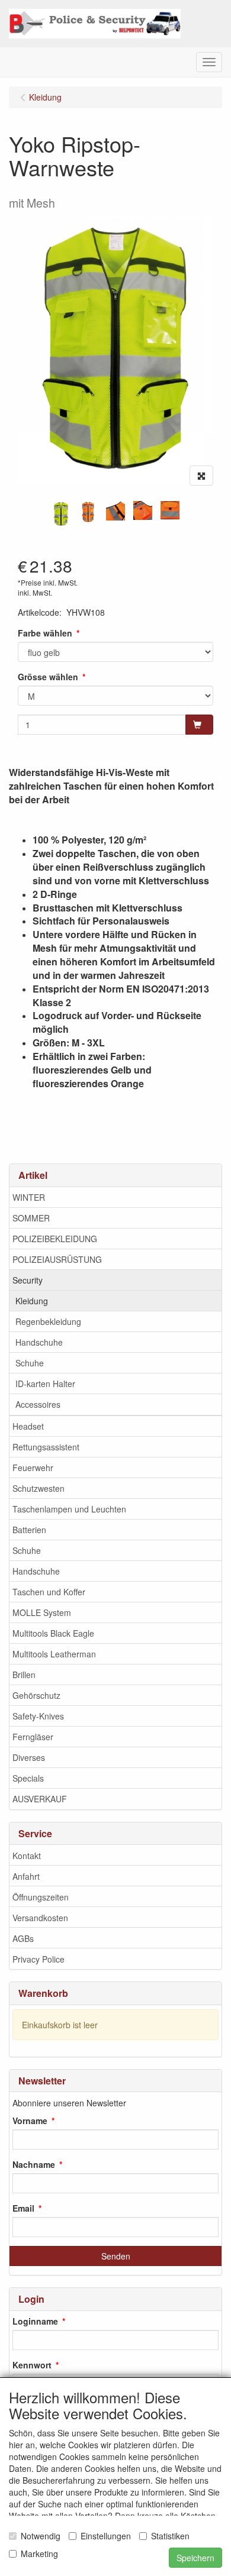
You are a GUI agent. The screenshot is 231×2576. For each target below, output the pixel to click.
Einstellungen (106, 2536)
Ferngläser (33, 1737)
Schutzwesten (38, 1488)
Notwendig (41, 2536)
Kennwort (32, 2365)
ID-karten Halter (45, 1384)
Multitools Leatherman (54, 1654)
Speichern (195, 2558)
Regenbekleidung (48, 1321)
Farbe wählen (45, 633)
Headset (28, 1426)
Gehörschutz (36, 1695)
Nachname (34, 2164)
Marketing (39, 2554)
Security (28, 1280)
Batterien (29, 1530)
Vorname (30, 2121)
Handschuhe (39, 1342)
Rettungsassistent (46, 1447)
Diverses (29, 1757)
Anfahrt (26, 1876)
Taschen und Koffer (49, 1592)
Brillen (24, 1675)
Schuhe (30, 1363)
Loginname (35, 2321)
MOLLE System (42, 1612)
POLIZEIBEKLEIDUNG (55, 1239)
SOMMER (31, 1218)
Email (23, 2208)
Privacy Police (38, 1959)
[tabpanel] (61, 514)
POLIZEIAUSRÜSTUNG (57, 1259)
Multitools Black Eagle (53, 1633)
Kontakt (27, 1856)
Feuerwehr (33, 1468)
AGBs (23, 1938)
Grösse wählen (48, 677)
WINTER (29, 1197)
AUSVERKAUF (40, 1799)
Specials (28, 1778)
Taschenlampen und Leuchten (69, 1509)
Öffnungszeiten (41, 1897)
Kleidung (32, 1301)
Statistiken (170, 2536)
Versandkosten (40, 1918)
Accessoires (38, 1404)
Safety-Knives (38, 1716)
